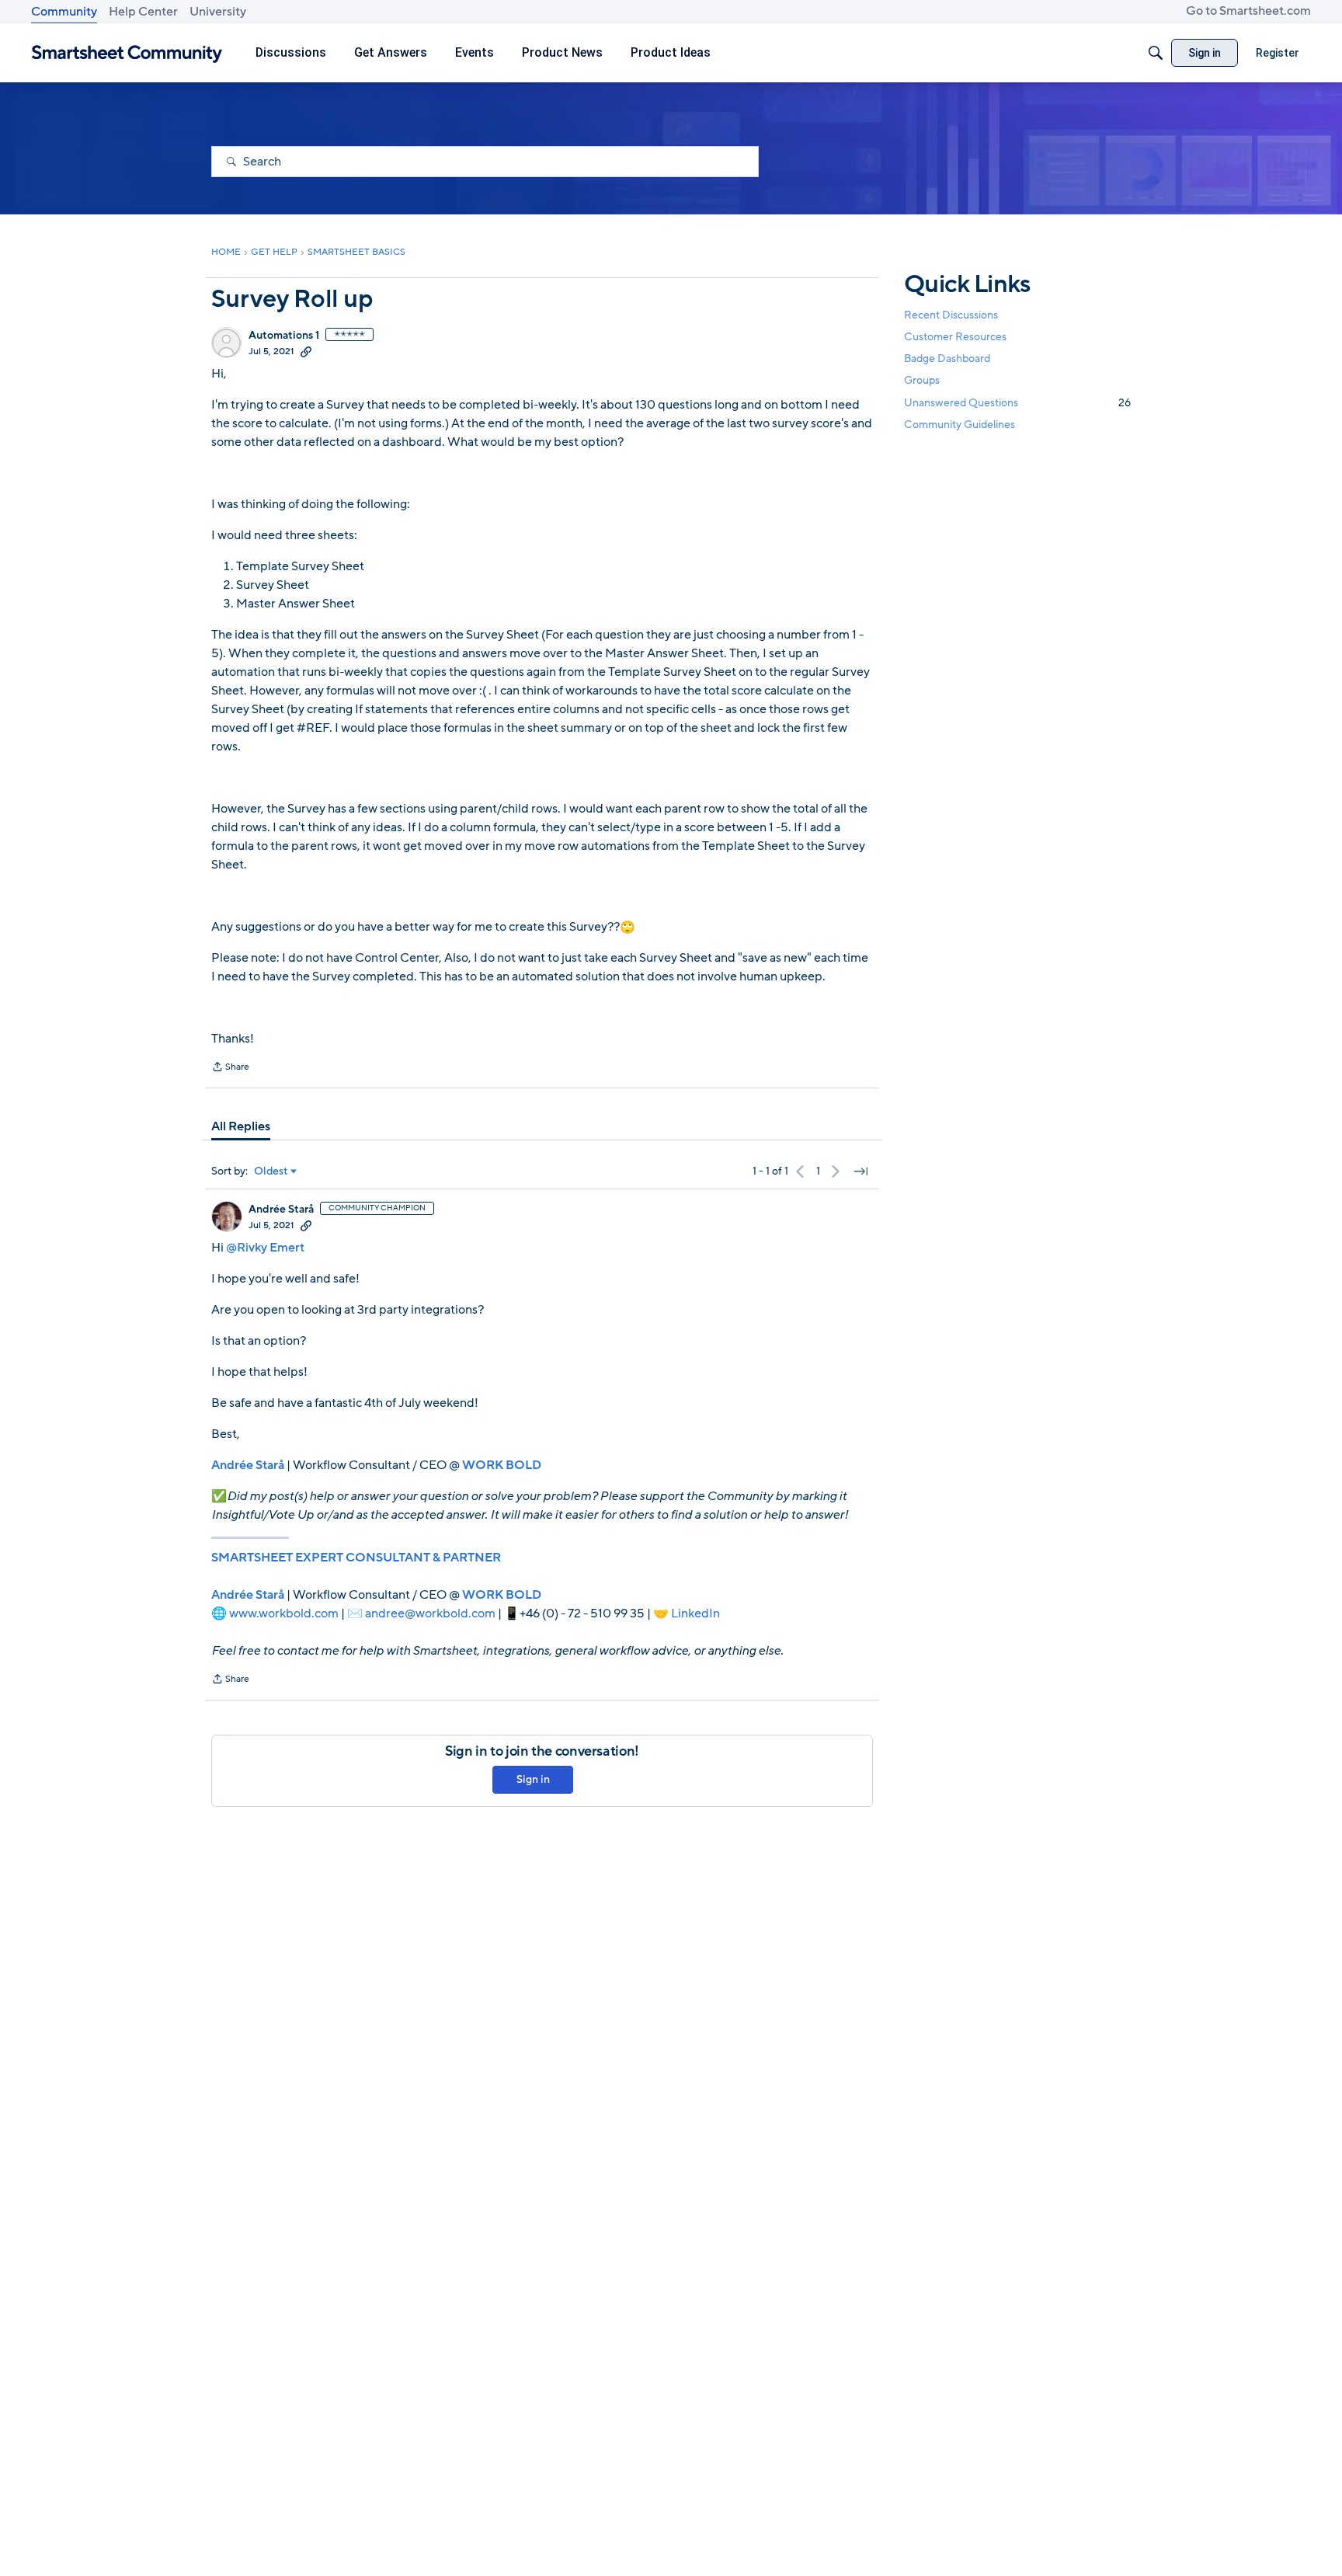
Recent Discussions (951, 315)
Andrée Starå (281, 1210)
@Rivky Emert (265, 1248)
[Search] (1156, 53)
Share (230, 1068)
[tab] (241, 1126)
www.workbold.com (284, 1613)
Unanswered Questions (1017, 403)
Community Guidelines (960, 425)
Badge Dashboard (947, 359)
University (218, 12)
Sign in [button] (533, 1779)
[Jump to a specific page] (860, 1171)
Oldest (271, 1171)
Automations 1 (284, 336)
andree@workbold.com (430, 1613)
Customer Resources (955, 337)
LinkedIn (695, 1613)
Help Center (143, 12)
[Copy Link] (306, 351)
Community (64, 12)
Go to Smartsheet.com (1248, 11)
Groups (922, 381)
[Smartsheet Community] (127, 53)
